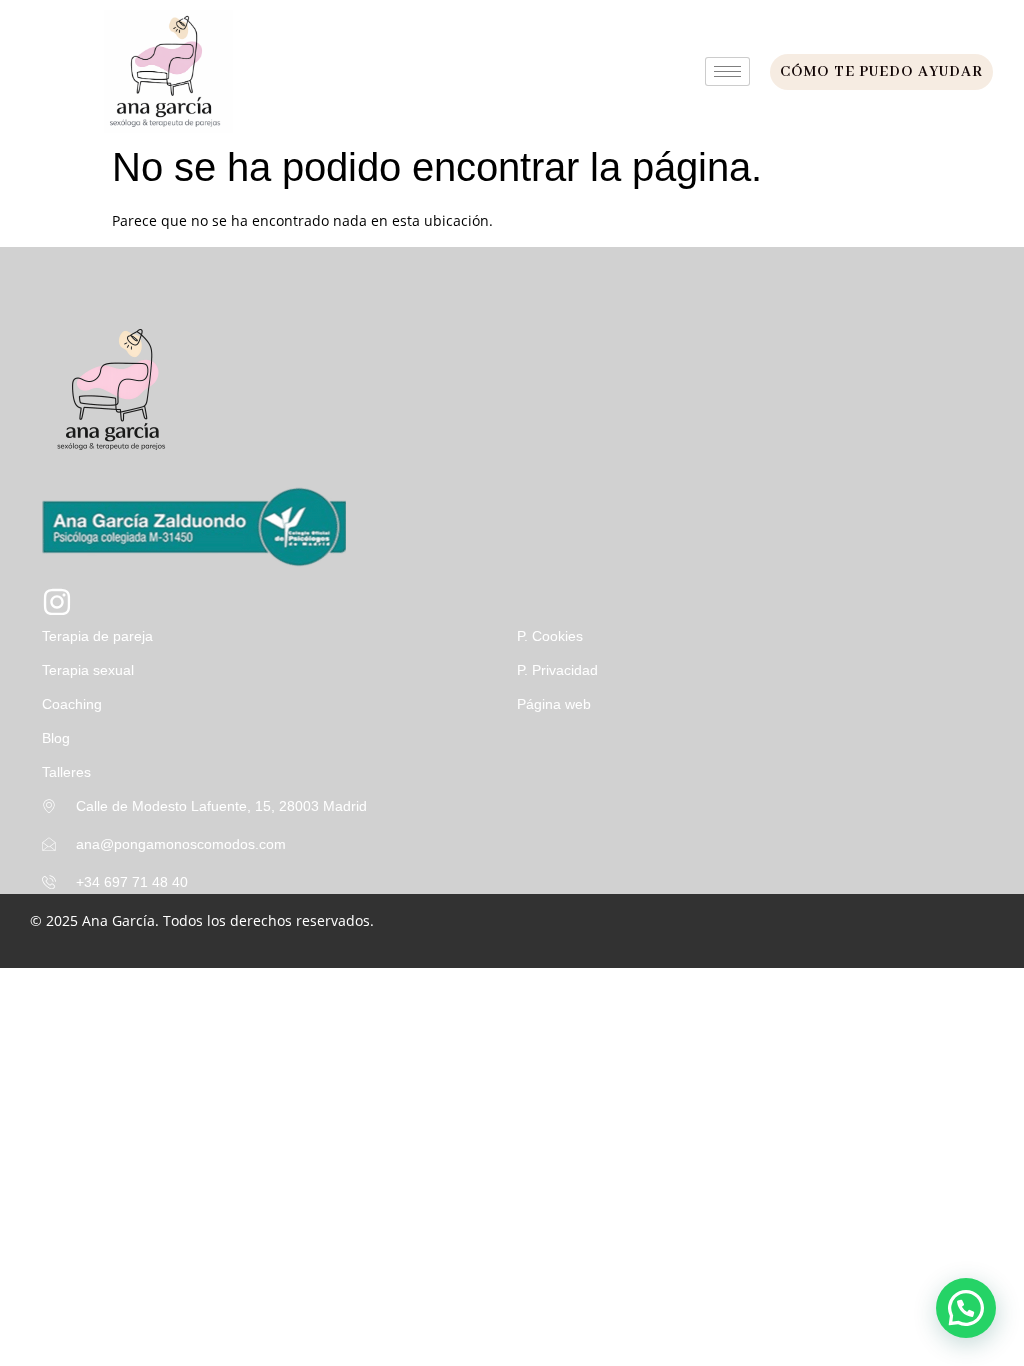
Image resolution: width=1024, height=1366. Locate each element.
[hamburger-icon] (727, 71)
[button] (966, 1308)
